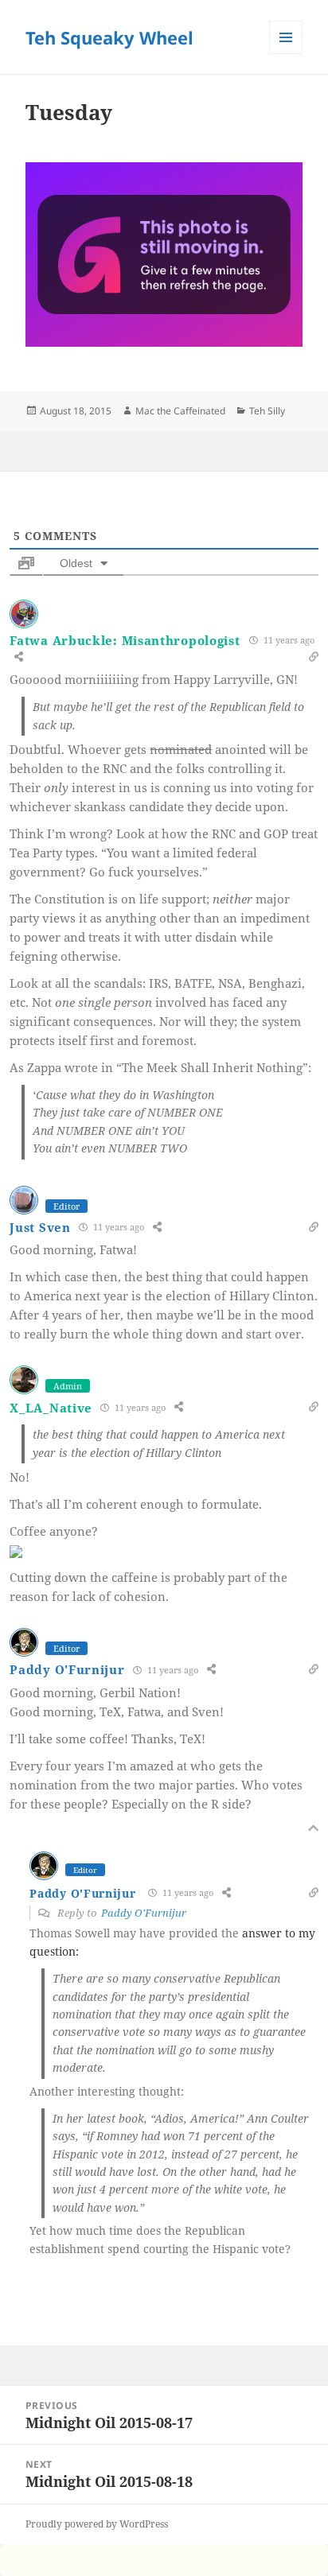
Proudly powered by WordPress (97, 2524)
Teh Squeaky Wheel (109, 37)
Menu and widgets (286, 54)
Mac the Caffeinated (180, 411)
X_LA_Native (51, 1408)
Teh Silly (267, 411)
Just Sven (40, 1227)
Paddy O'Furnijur (67, 1669)
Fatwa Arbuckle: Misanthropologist (125, 640)
